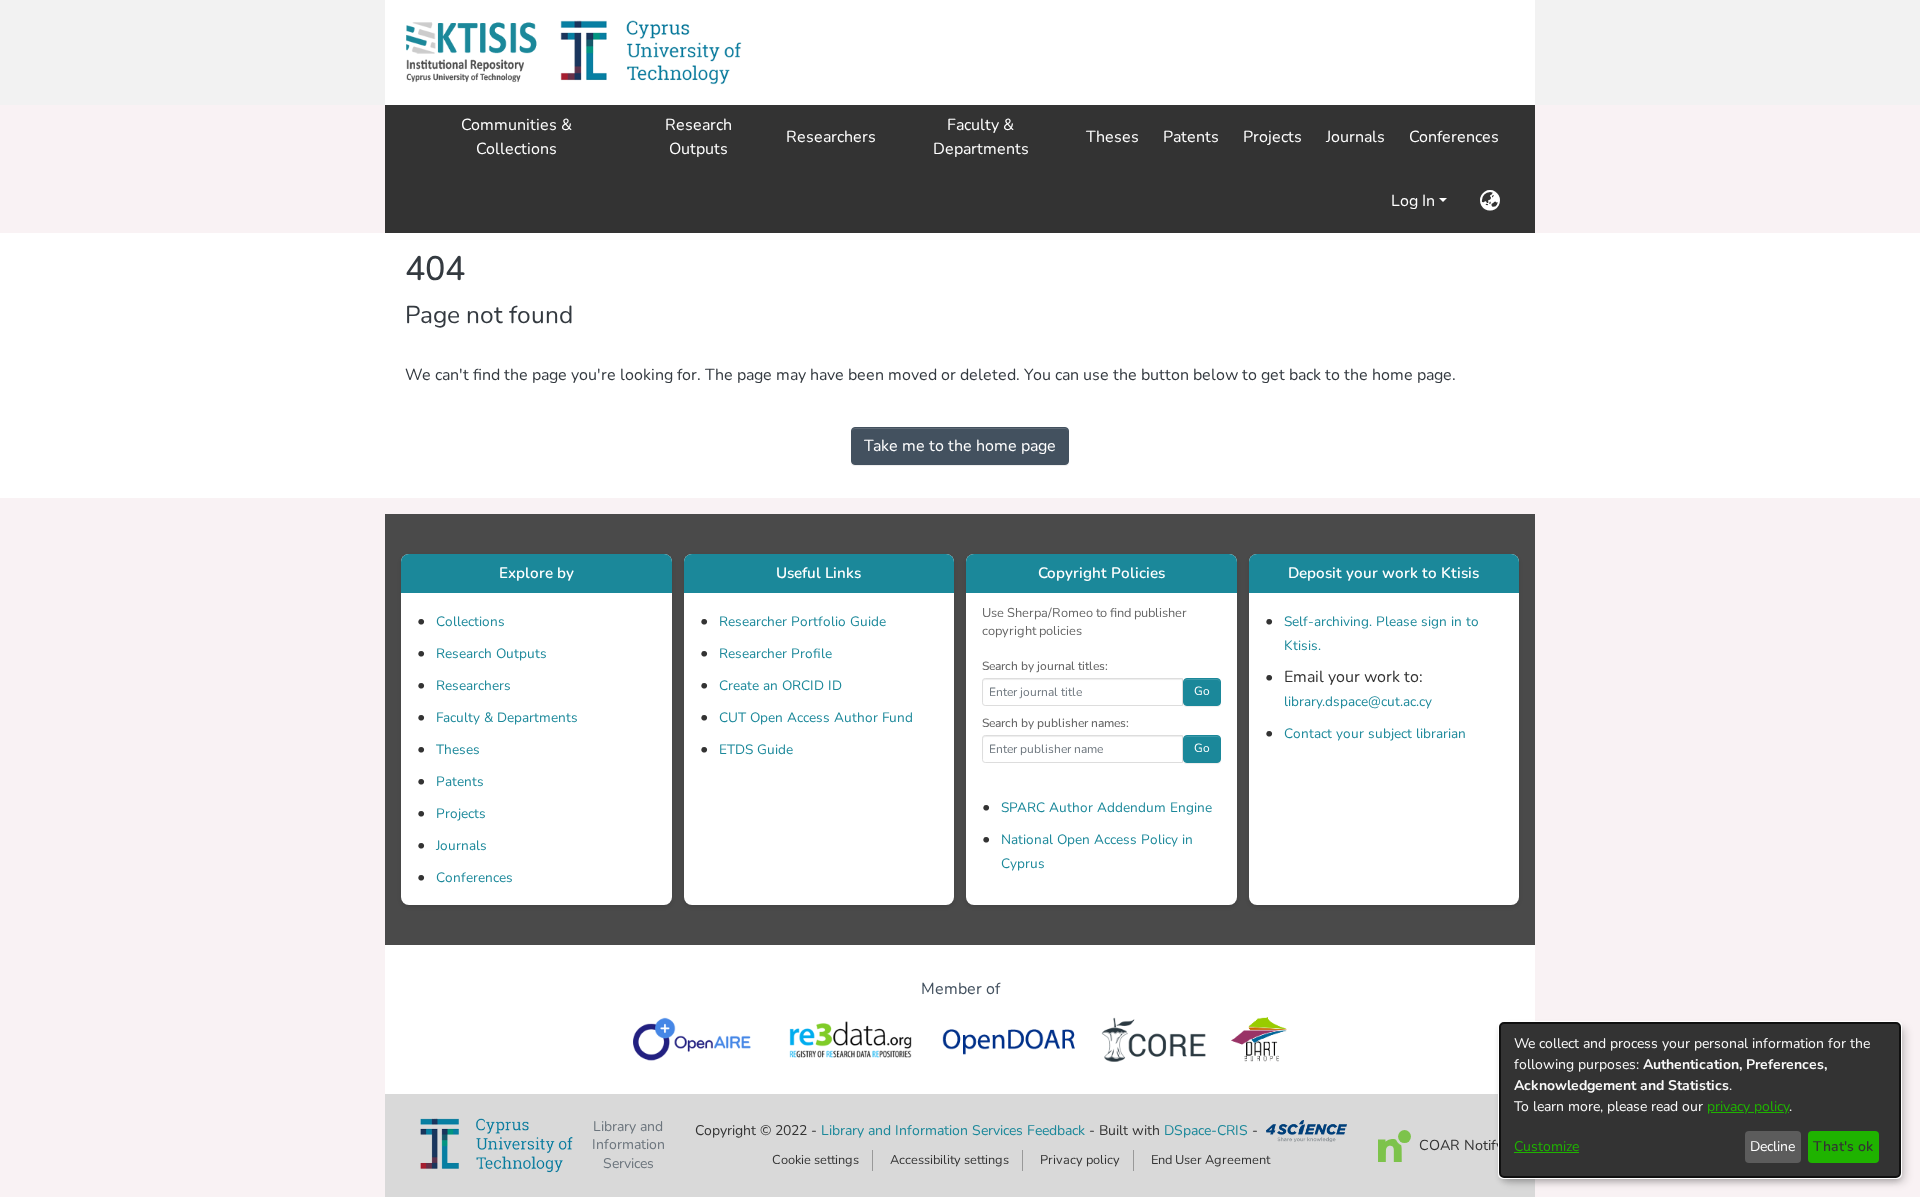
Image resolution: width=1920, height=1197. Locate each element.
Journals (461, 845)
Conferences (474, 877)
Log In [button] (1415, 201)
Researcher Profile (775, 653)
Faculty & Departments (507, 717)
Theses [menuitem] (1112, 137)
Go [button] (1202, 691)
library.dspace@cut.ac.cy (1358, 701)
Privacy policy (1080, 1160)
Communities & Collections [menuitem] (516, 137)
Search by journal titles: (1045, 666)
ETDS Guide (756, 749)
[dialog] (1700, 1100)
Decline (1772, 1146)
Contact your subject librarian (1375, 733)
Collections (470, 621)
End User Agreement (1210, 1160)
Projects (461, 813)
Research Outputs (491, 653)
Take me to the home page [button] (960, 446)
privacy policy (1748, 1106)
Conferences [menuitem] (1454, 137)
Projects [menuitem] (1272, 137)
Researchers (473, 685)
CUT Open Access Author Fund (816, 717)
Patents (460, 781)
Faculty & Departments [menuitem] (981, 137)
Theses (458, 749)
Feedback (1056, 1130)
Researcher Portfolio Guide (802, 621)
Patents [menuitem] (1191, 137)
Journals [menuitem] (1355, 137)
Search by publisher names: (1055, 723)
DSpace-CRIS (1206, 1130)
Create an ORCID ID (780, 685)
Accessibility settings (949, 1160)
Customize (1546, 1146)
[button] (471, 52)
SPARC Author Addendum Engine (1106, 807)
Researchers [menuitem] (831, 137)
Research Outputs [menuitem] (698, 137)
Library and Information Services (924, 1130)
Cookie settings (815, 1160)
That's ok (1843, 1146)
